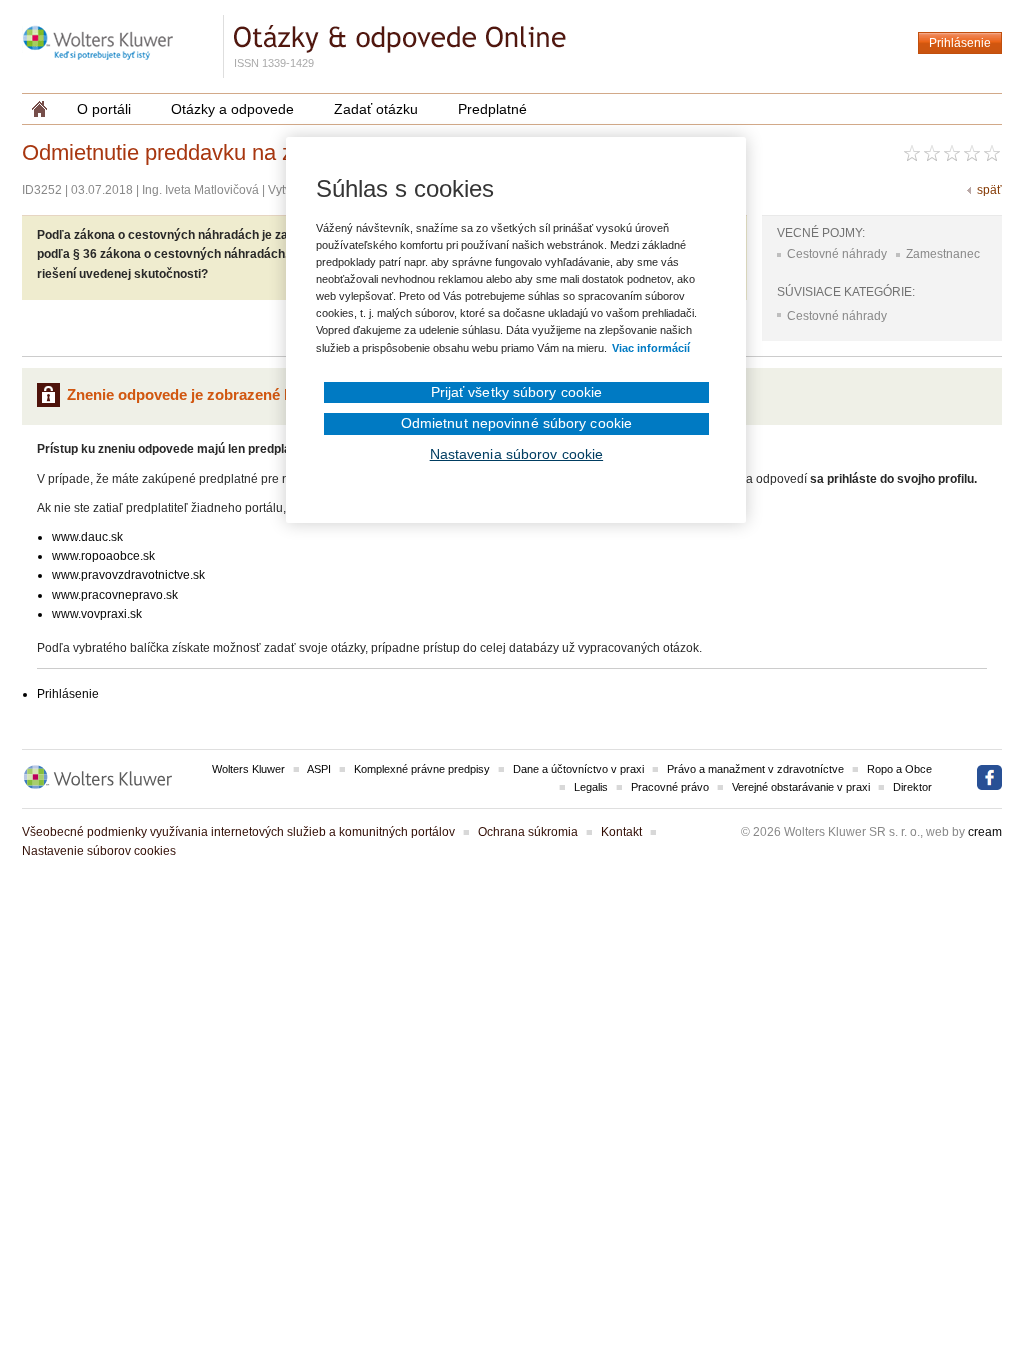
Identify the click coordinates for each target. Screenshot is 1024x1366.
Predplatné (492, 109)
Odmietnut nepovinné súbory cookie (516, 423)
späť (989, 190)
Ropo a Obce (899, 769)
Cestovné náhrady (837, 254)
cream (985, 832)
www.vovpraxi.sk (97, 614)
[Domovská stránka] (39, 109)
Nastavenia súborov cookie (517, 454)
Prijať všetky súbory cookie (517, 392)
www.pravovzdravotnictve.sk (128, 575)
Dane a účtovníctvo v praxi (578, 769)
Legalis (591, 787)
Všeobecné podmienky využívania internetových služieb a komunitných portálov (238, 832)
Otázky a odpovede (232, 109)
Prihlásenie (960, 43)
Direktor (912, 787)
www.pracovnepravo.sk (115, 595)
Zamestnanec (943, 254)
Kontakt (621, 832)
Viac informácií (651, 348)
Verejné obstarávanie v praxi (801, 787)
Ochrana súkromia (528, 832)
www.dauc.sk (87, 537)
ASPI (319, 769)
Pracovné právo (670, 787)
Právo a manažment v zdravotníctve (755, 769)
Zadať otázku (376, 109)
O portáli (104, 109)
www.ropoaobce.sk (103, 556)
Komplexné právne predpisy (422, 769)
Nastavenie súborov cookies (99, 851)
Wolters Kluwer (248, 769)
